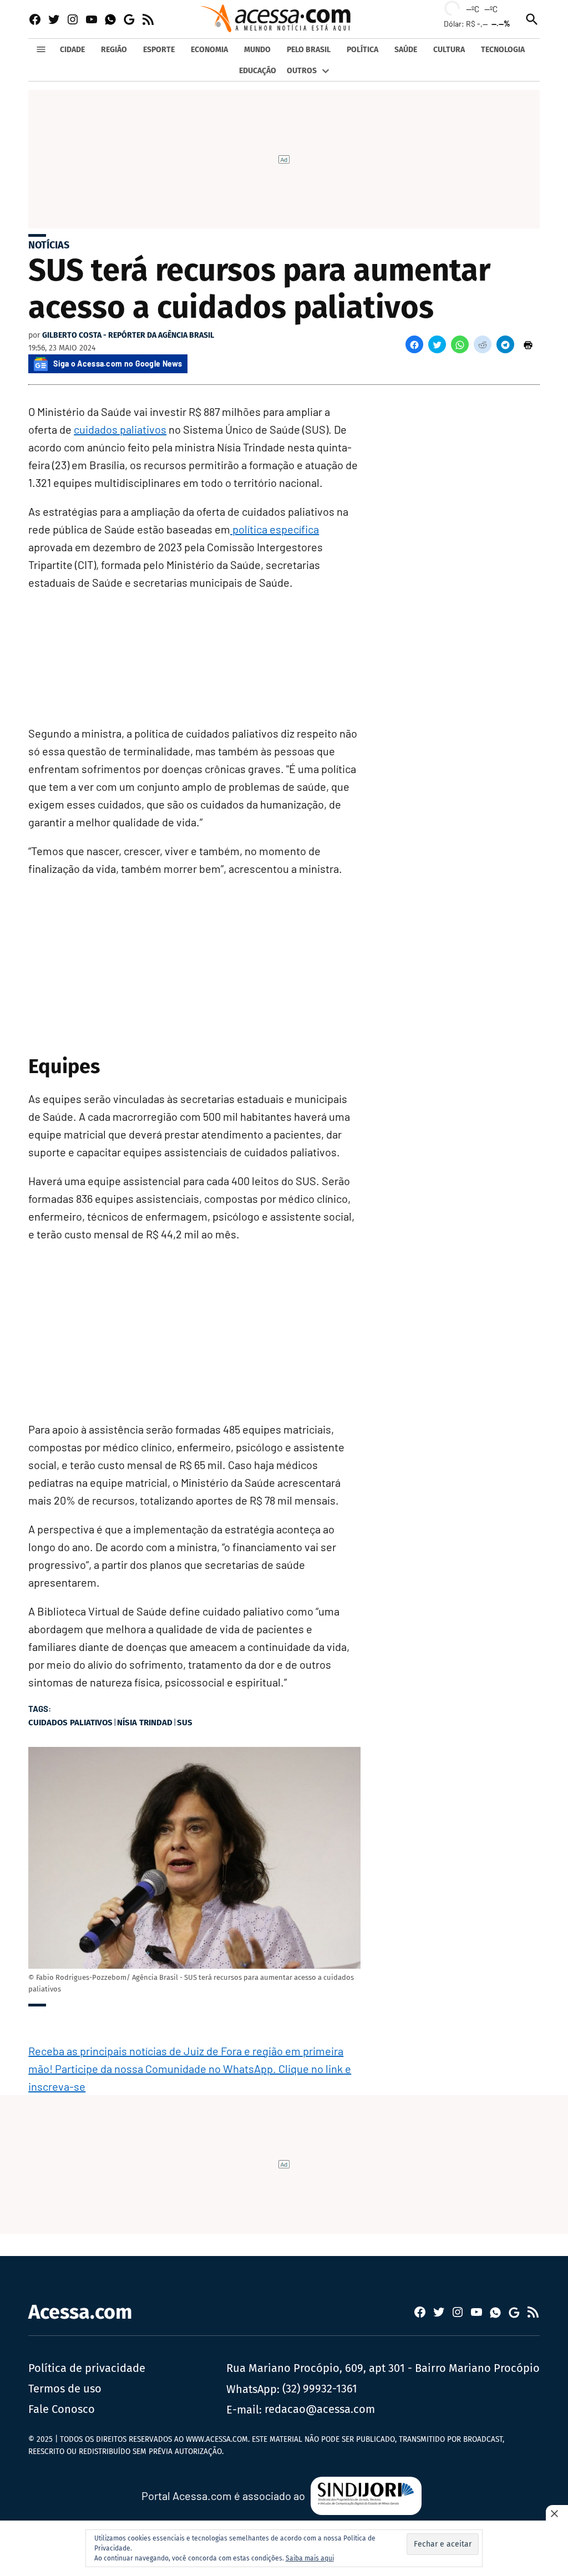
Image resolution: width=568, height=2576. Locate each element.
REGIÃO (114, 50)
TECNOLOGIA (503, 50)
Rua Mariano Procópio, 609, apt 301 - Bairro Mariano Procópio (383, 2368)
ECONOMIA (209, 50)
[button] (414, 344)
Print (528, 344)
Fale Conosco (62, 2409)
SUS (185, 1723)
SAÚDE (406, 50)
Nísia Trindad (145, 1723)
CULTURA (449, 50)
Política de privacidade (87, 2368)
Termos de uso (65, 2389)
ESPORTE (159, 50)
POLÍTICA (362, 50)
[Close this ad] (557, 2513)
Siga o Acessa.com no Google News (118, 364)
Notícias (49, 245)
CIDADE (72, 50)
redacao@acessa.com (320, 2409)
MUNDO (257, 50)
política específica (275, 529)
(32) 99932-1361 (320, 2389)
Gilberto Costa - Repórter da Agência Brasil (128, 335)
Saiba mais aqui (310, 2558)
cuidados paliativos (120, 429)
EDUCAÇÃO (258, 71)
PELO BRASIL (309, 50)
